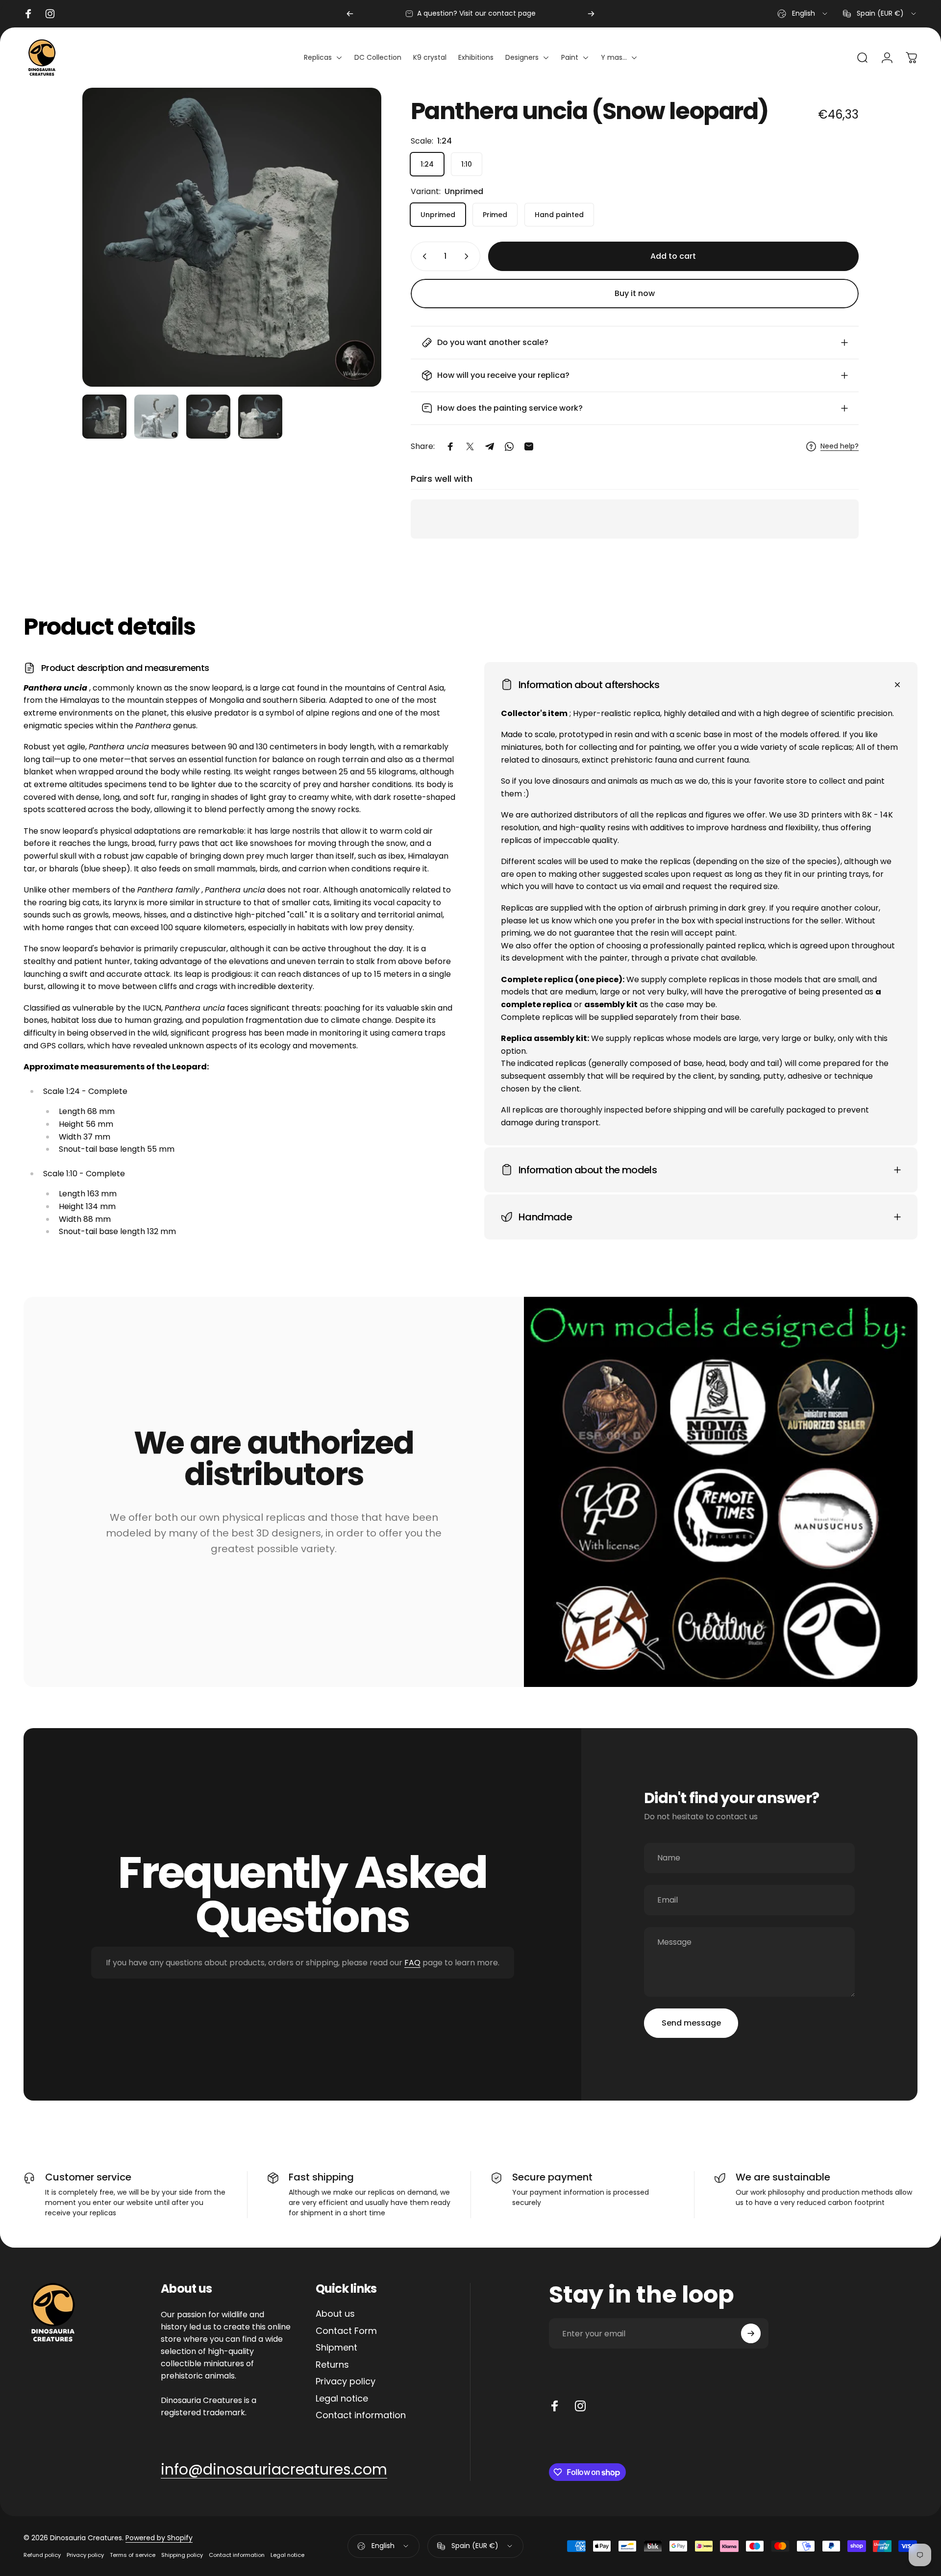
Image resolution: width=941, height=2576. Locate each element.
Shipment (336, 2348)
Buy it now (635, 293)
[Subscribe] (751, 2333)
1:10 (467, 164)
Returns (332, 2365)
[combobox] (803, 14)
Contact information (361, 2415)
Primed (495, 215)
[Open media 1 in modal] (232, 237)
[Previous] (350, 14)
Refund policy (42, 2555)
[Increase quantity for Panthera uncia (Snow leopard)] (469, 256)
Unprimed (438, 215)
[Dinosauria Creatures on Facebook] (555, 2406)
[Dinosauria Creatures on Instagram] (580, 2406)
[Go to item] (104, 417)
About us (335, 2314)
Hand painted (559, 215)
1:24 (427, 164)
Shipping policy (182, 2555)
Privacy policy (346, 2382)
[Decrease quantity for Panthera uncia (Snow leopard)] (422, 256)
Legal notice (342, 2399)
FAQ (412, 1963)
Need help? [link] (840, 446)
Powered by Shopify (159, 2538)
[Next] (591, 14)
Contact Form (346, 2331)
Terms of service (133, 2555)
